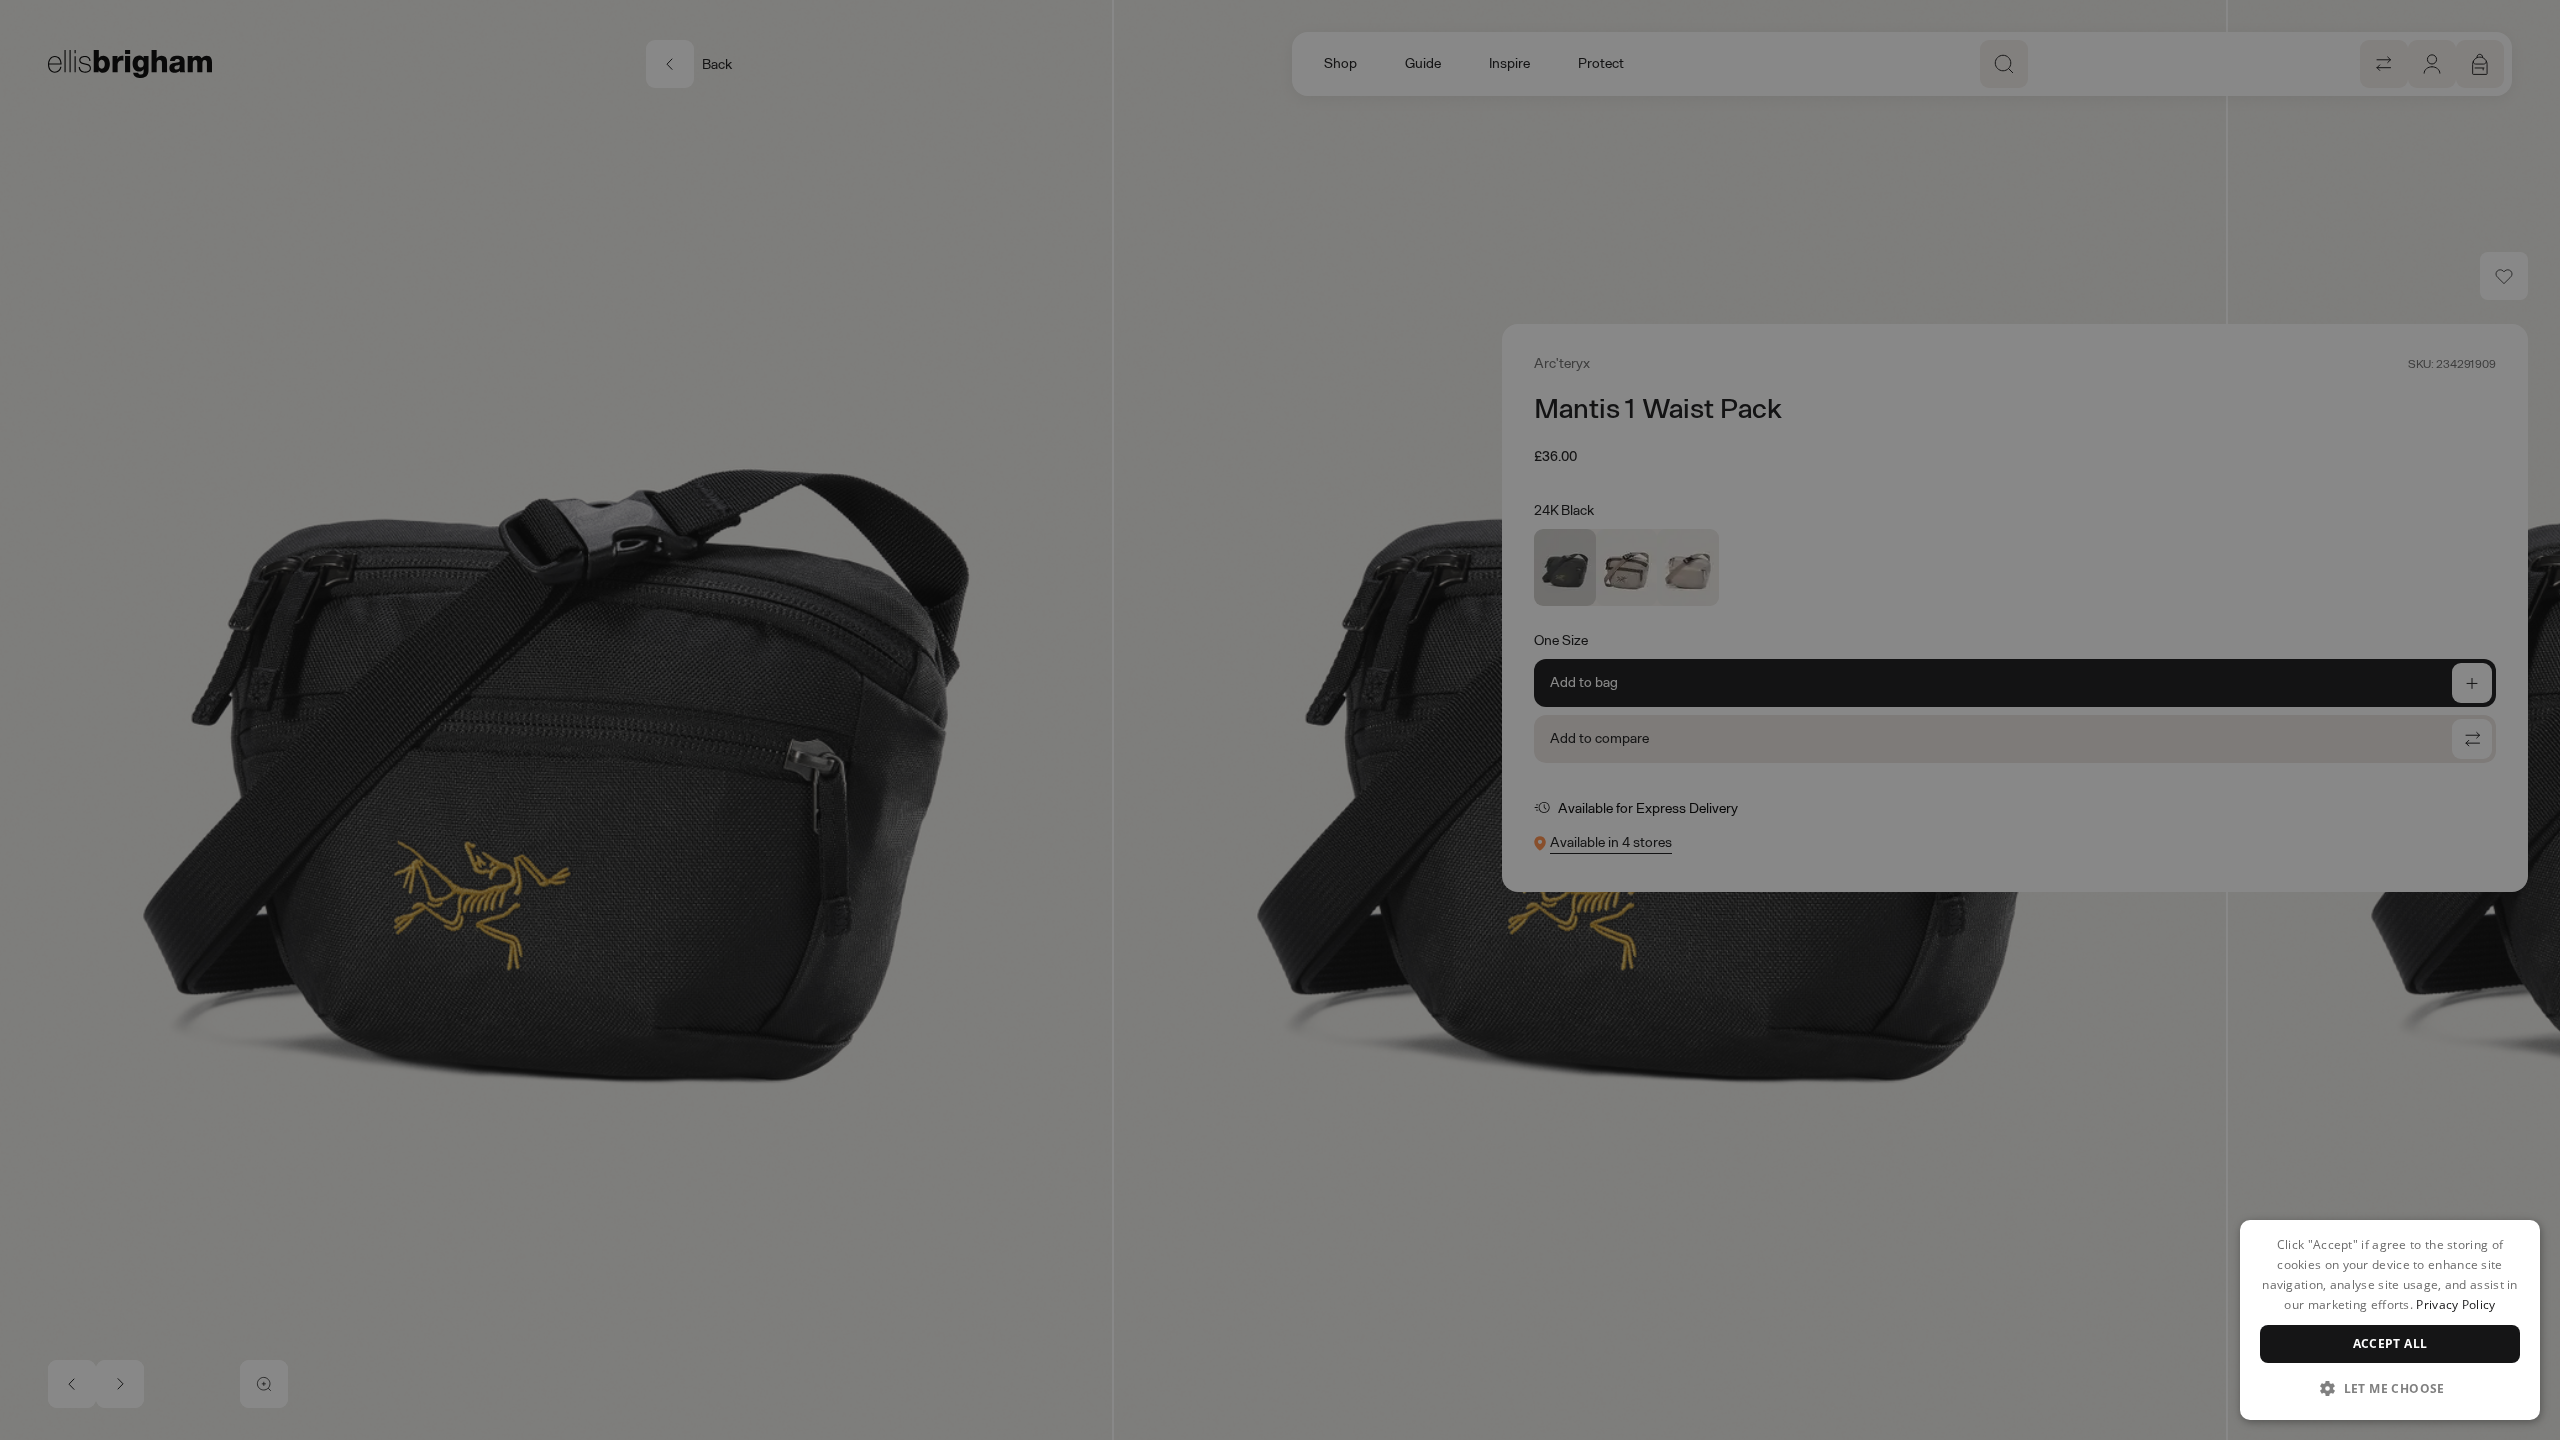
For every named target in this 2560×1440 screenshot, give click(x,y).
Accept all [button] (2390, 1343)
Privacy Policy (2455, 1304)
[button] (2390, 1388)
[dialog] (2390, 1320)
